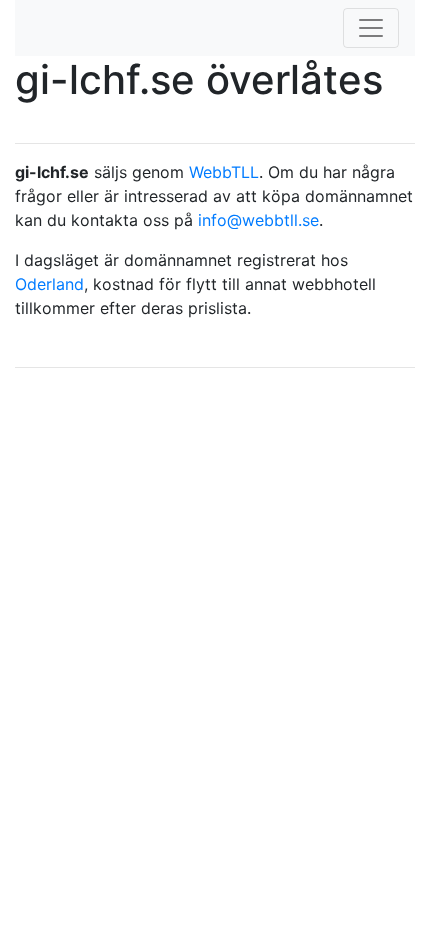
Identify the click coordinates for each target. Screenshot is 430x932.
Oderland (49, 284)
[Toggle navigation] (371, 28)
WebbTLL (224, 172)
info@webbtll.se (258, 220)
